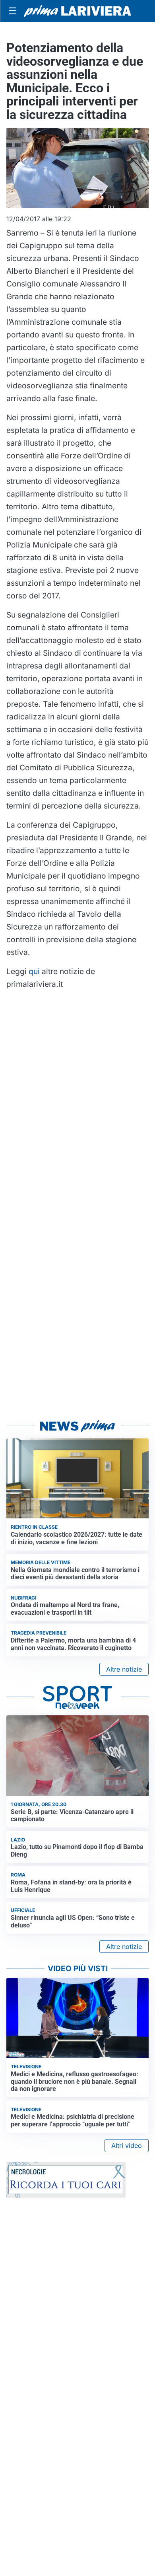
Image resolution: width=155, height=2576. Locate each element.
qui (34, 971)
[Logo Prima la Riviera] (77, 11)
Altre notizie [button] (124, 1669)
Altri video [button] (127, 2145)
